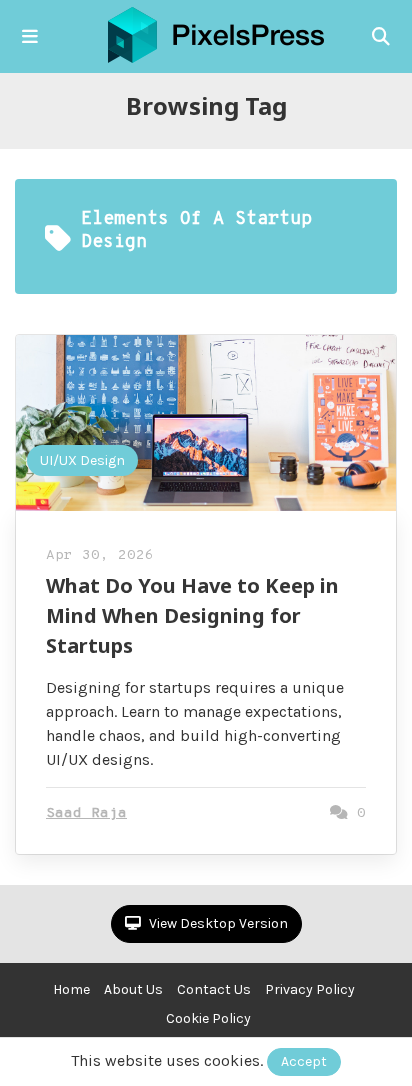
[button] (30, 37)
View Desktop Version (217, 923)
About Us (133, 989)
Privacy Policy (310, 989)
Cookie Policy (208, 1018)
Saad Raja (86, 813)
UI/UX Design (82, 460)
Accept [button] (304, 1061)
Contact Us (214, 989)
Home (71, 989)
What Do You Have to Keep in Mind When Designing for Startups (192, 615)
